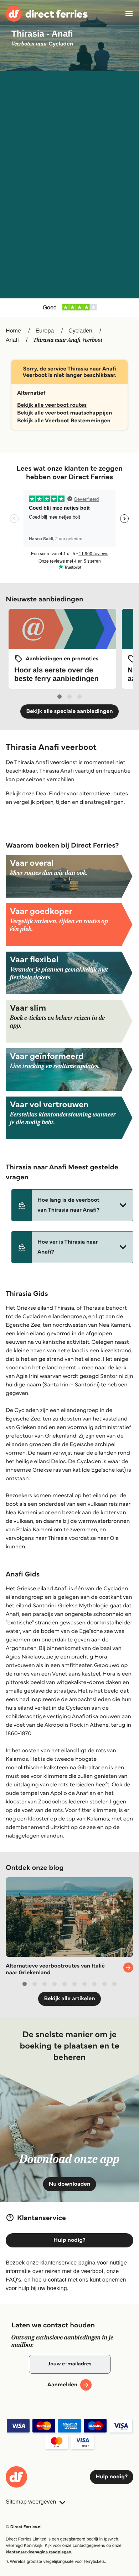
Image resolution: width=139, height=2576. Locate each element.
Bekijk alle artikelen (69, 1999)
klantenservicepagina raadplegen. (39, 2552)
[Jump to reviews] (69, 308)
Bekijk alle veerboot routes (52, 405)
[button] (72, 1205)
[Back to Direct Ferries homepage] (47, 14)
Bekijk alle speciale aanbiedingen (69, 711)
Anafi (12, 340)
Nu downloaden (70, 2184)
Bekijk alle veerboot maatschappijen (65, 413)
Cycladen (80, 331)
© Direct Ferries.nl (24, 2527)
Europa (45, 331)
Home (13, 331)
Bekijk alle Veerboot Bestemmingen (64, 421)
